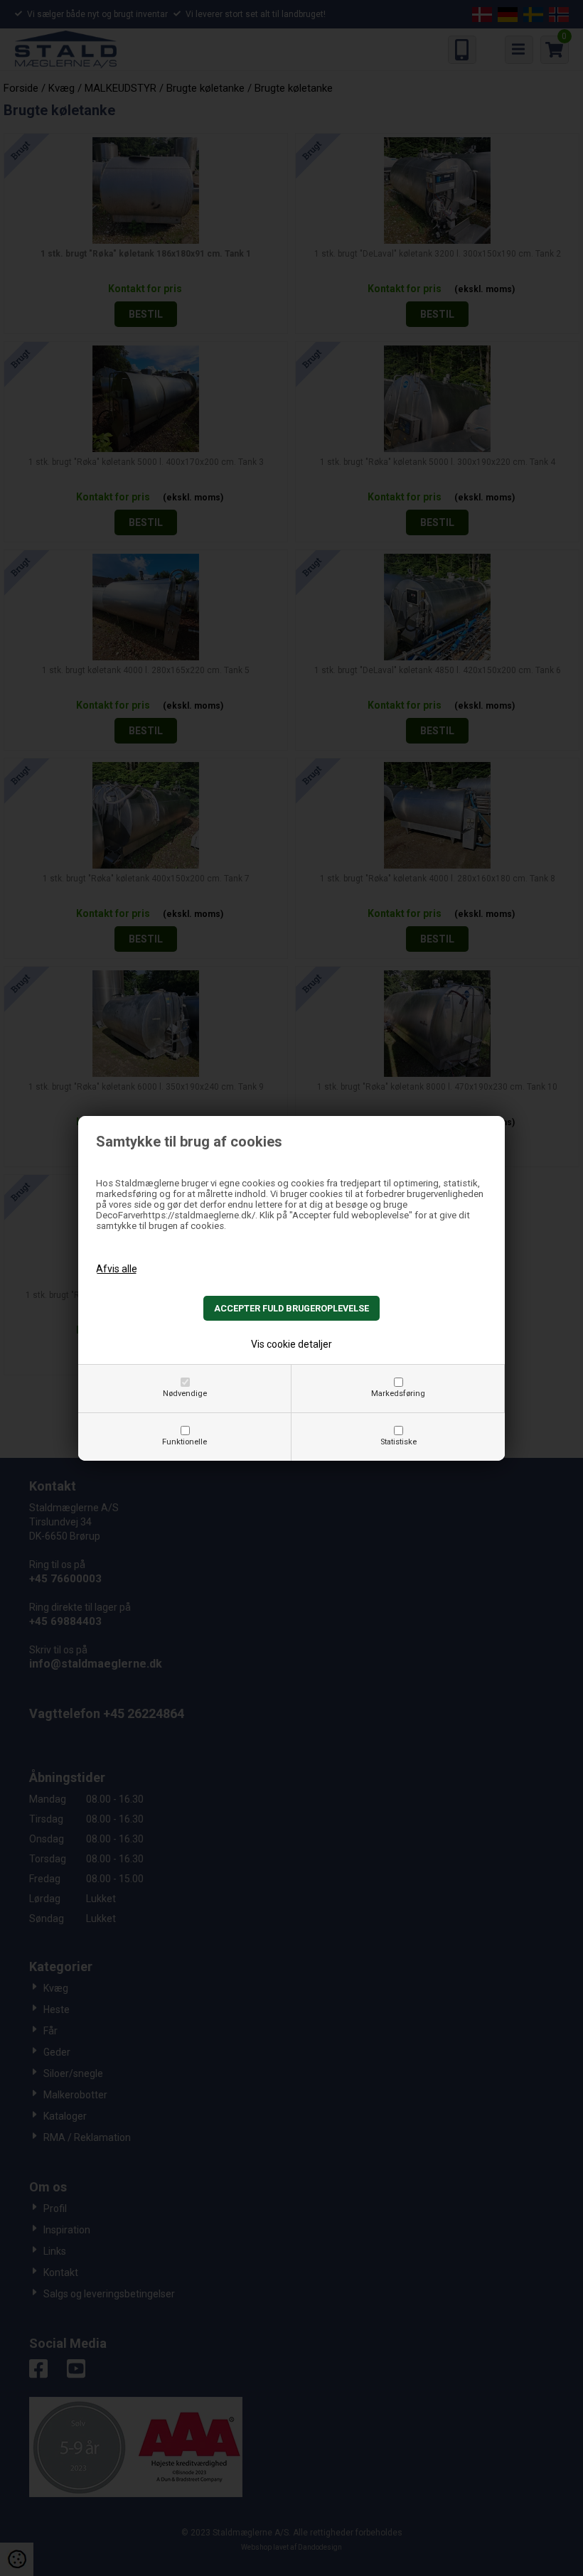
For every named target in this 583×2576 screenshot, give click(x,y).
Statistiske (399, 1442)
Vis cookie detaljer (291, 1344)
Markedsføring (398, 1394)
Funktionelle (184, 1442)
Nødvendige (185, 1394)
